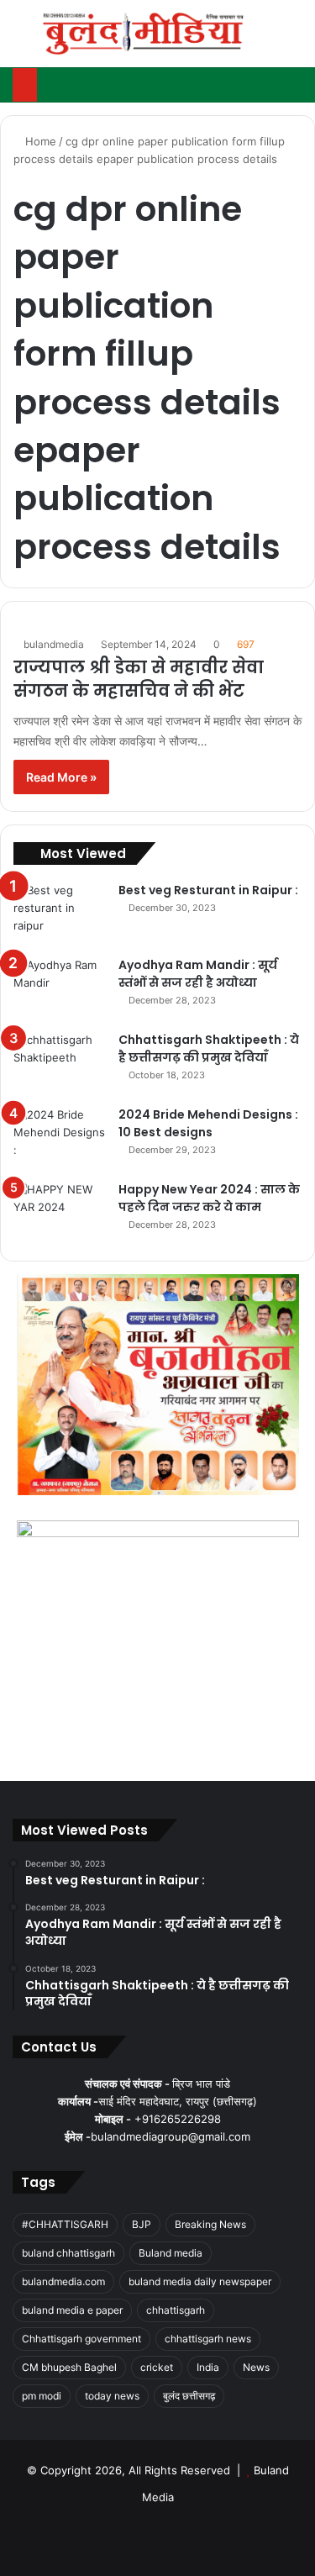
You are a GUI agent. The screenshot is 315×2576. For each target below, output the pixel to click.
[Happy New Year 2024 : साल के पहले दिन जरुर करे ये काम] (60, 1212)
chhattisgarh (176, 2310)
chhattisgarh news (208, 2339)
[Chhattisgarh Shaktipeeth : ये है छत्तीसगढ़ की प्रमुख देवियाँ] (60, 1063)
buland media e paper (72, 2310)
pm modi (42, 2396)
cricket (157, 2367)
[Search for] (294, 40)
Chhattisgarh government (81, 2339)
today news (112, 2396)
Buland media (171, 2253)
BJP (142, 2224)
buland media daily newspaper (200, 2281)
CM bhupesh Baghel (69, 2367)
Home (39, 141)
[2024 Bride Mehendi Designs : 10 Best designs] (60, 1138)
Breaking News (210, 2224)
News (256, 2367)
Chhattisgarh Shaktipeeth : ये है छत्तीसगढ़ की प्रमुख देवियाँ (209, 1048)
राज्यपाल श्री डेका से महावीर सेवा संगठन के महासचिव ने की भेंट (139, 679)
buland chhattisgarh (68, 2253)
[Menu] (21, 40)
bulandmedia (54, 644)
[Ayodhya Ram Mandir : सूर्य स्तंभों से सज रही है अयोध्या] (60, 988)
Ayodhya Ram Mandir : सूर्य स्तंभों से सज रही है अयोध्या (198, 974)
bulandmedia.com (63, 2281)
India (208, 2367)
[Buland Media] (143, 34)
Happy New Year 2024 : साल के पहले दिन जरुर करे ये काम (209, 1198)
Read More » (61, 777)
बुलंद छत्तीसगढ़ (189, 2396)
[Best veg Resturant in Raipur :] (60, 913)
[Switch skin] (265, 40)
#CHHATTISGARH (65, 2224)
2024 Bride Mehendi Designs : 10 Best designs (208, 1123)
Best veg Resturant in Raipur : (208, 890)
